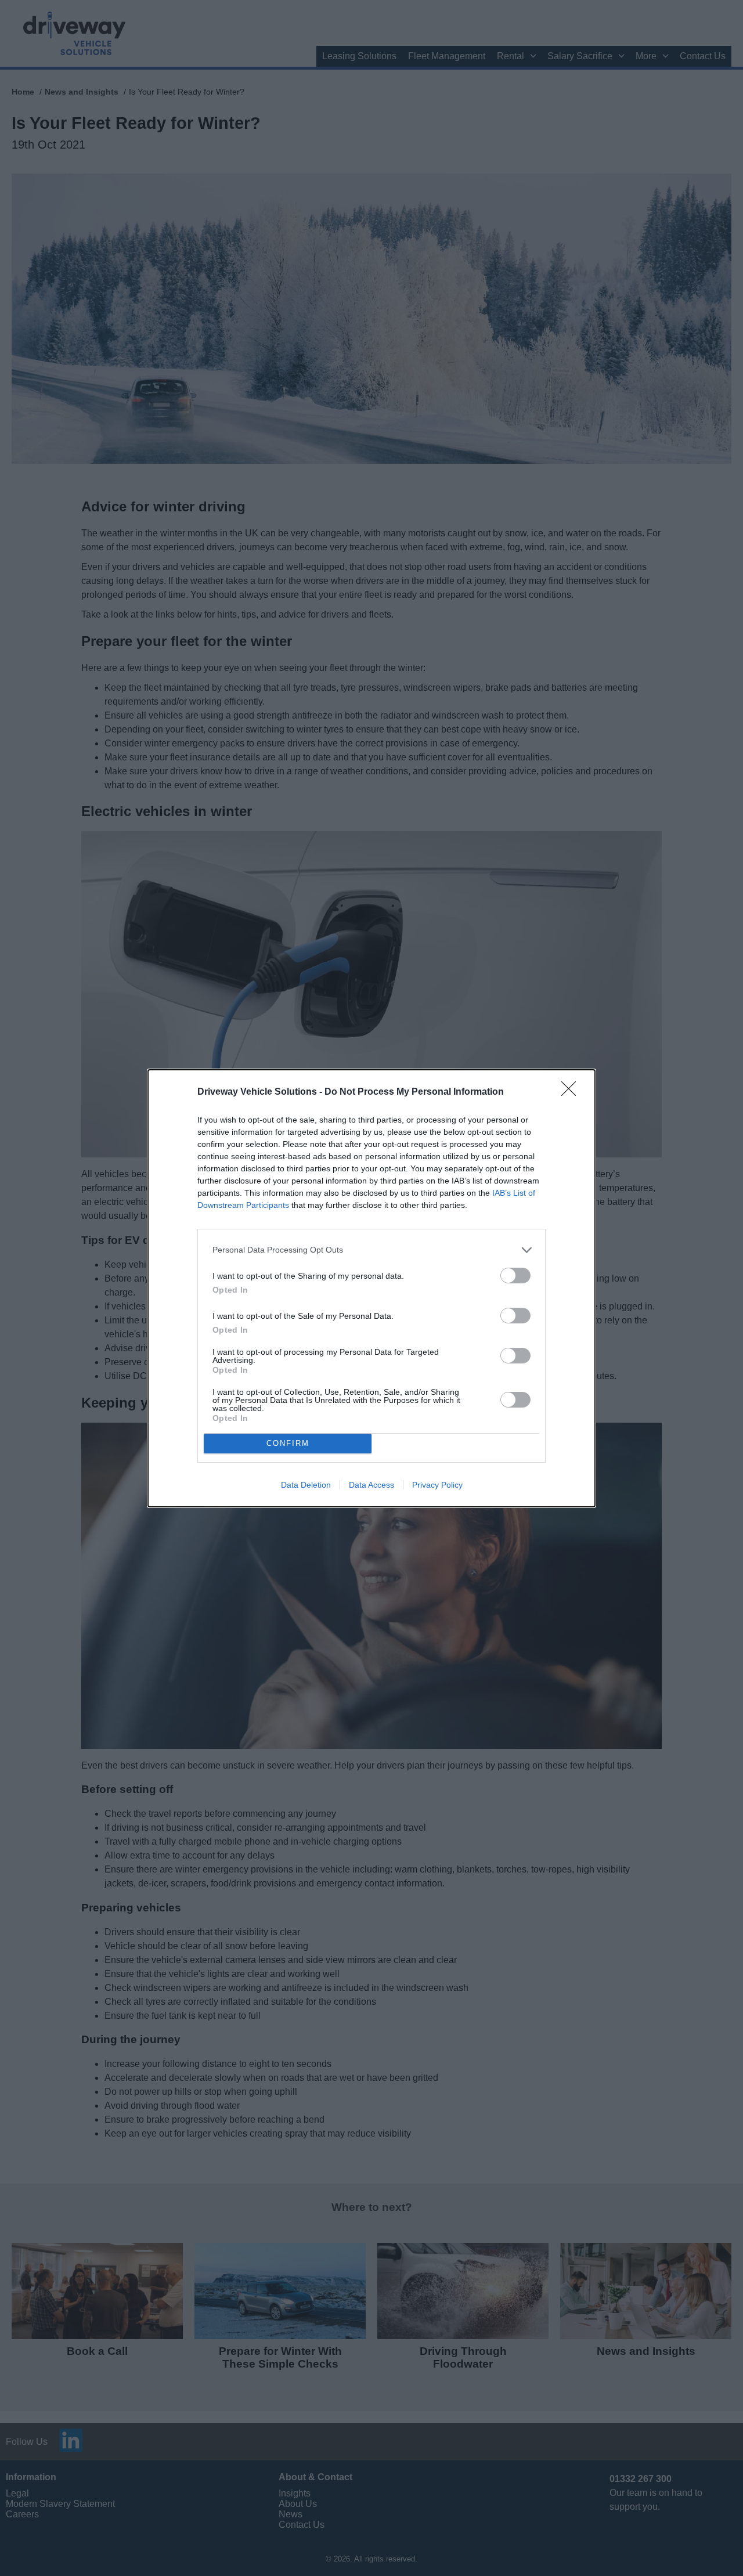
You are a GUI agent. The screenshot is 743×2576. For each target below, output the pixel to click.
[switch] (515, 1276)
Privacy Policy (437, 1485)
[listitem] (371, 1250)
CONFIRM (288, 1443)
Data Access (371, 1485)
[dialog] (371, 1288)
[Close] (572, 1092)
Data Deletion (306, 1485)
